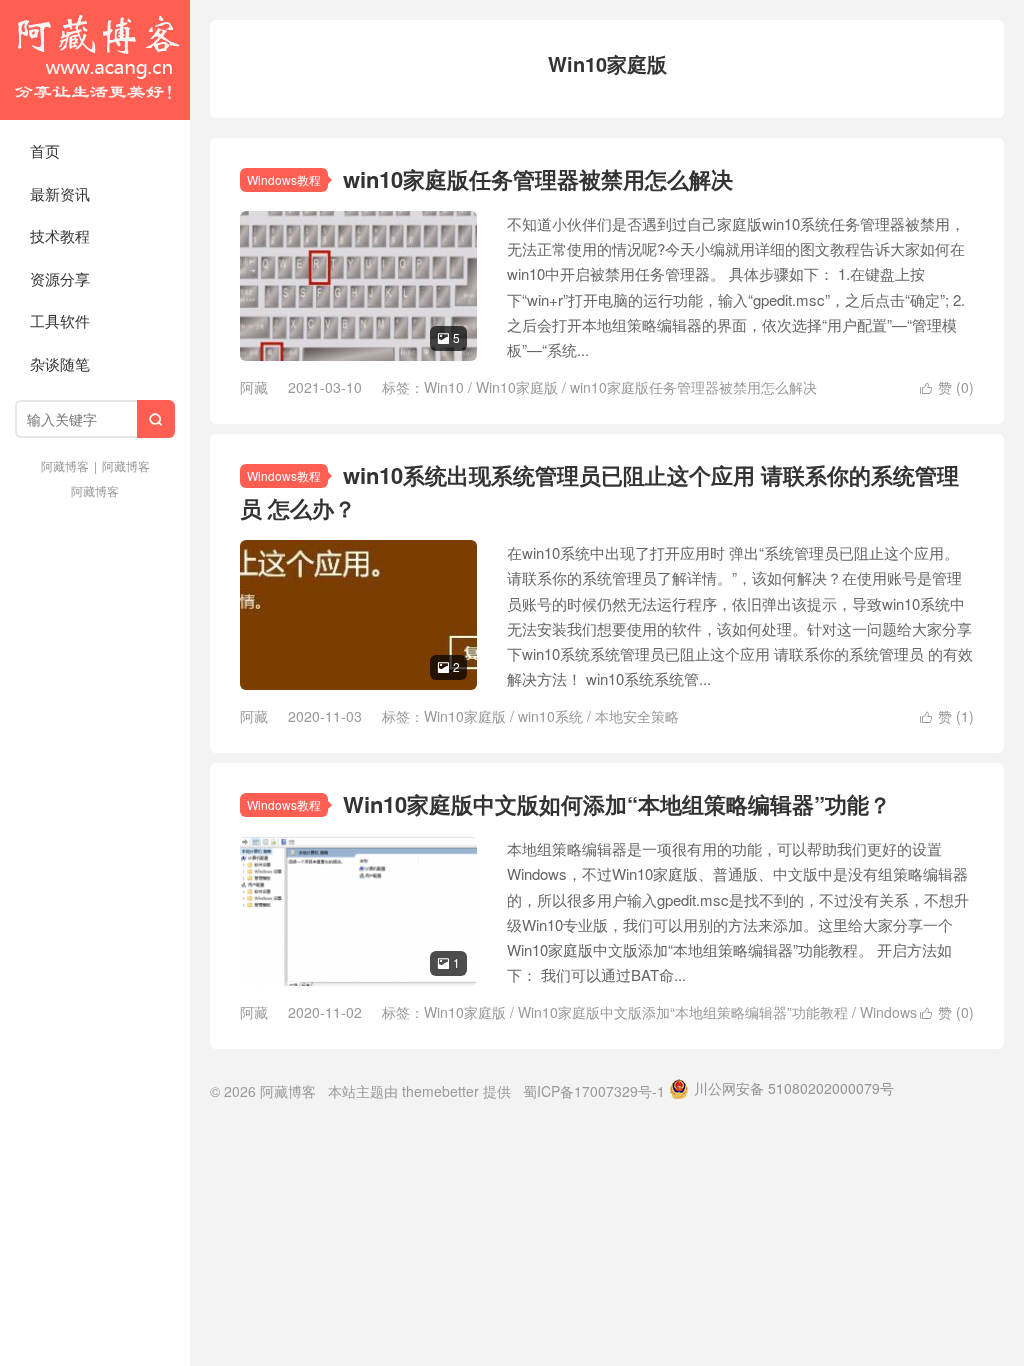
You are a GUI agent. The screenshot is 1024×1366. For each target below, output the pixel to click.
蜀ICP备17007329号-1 (594, 1091)
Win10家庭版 (517, 387)
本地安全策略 (637, 716)
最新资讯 (60, 193)
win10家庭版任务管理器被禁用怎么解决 (538, 179)
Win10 (444, 387)
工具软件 (60, 320)
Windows (888, 1012)
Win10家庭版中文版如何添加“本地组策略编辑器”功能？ (617, 804)
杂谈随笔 (60, 363)
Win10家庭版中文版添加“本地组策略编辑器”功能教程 (683, 1012)
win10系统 (550, 716)
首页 (45, 150)
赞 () (947, 387)
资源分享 (60, 278)
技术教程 (60, 235)
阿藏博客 (95, 60)
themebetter (440, 1091)
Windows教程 (284, 179)
